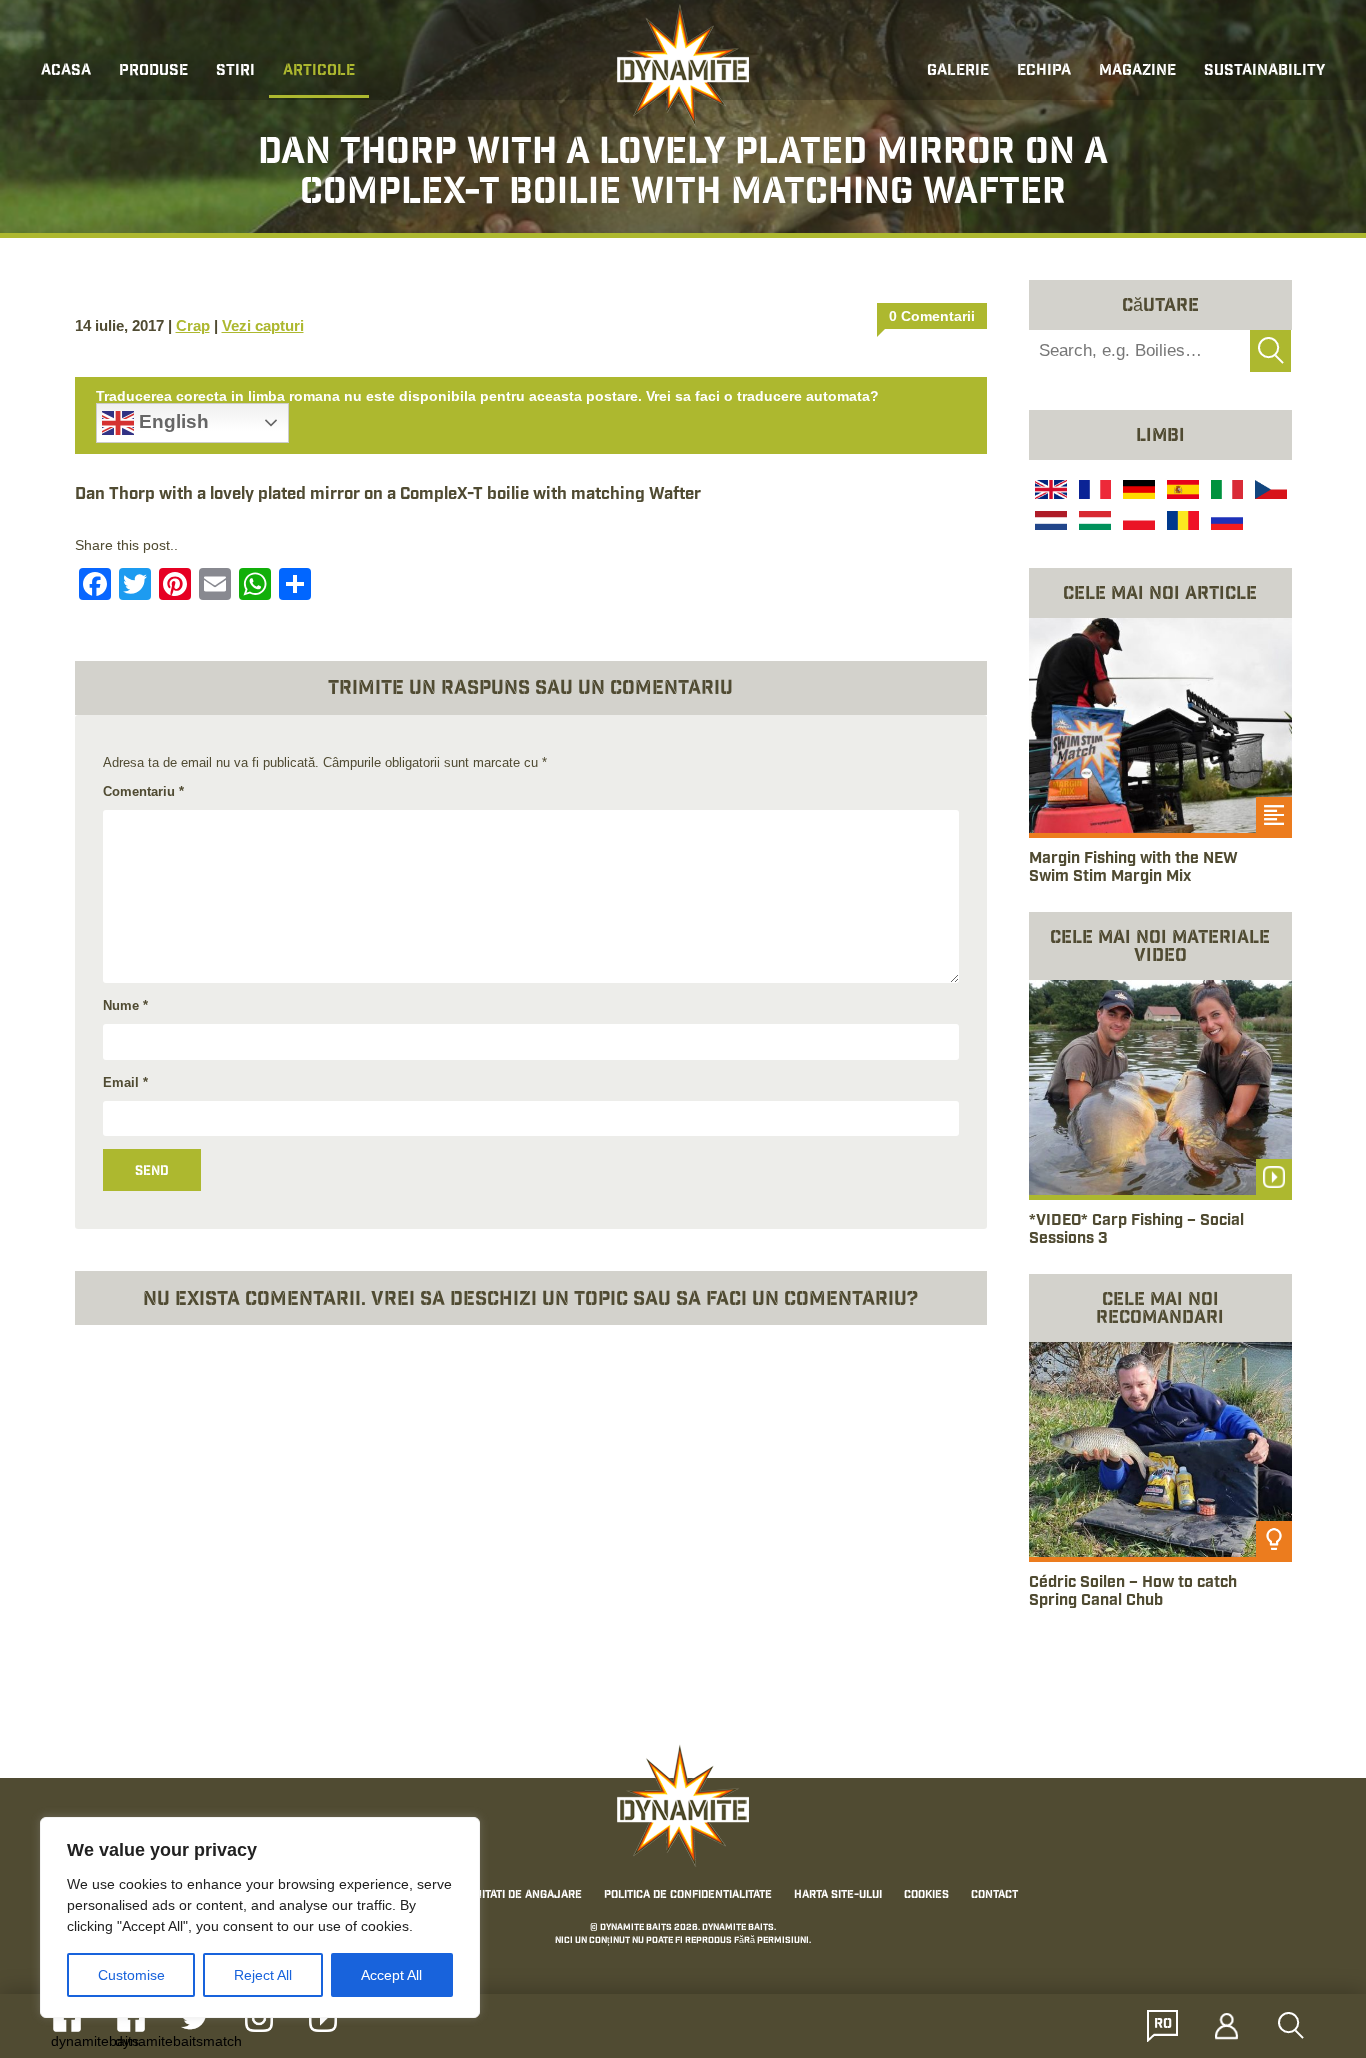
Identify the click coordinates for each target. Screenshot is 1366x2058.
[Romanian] (1181, 523)
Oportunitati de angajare (507, 1896)
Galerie (958, 71)
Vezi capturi (263, 325)
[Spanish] (1181, 492)
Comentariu (143, 791)
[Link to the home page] (683, 66)
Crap (193, 325)
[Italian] (1225, 492)
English (171, 421)
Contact (994, 1896)
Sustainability (1264, 71)
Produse (153, 71)
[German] (1137, 492)
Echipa (1044, 71)
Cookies (926, 1896)
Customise (131, 1975)
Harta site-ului (838, 1896)
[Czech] (1269, 492)
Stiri (235, 71)
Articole (319, 71)
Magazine (1137, 71)
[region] (260, 1917)
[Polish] (1137, 523)
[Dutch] (1049, 523)
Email (125, 1082)
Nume (125, 1005)
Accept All (391, 1975)
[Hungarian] (1093, 523)
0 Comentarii (932, 316)
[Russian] (1225, 523)
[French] (1093, 492)
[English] (1049, 492)
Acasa (66, 71)
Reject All (263, 1975)
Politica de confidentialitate (688, 1896)
